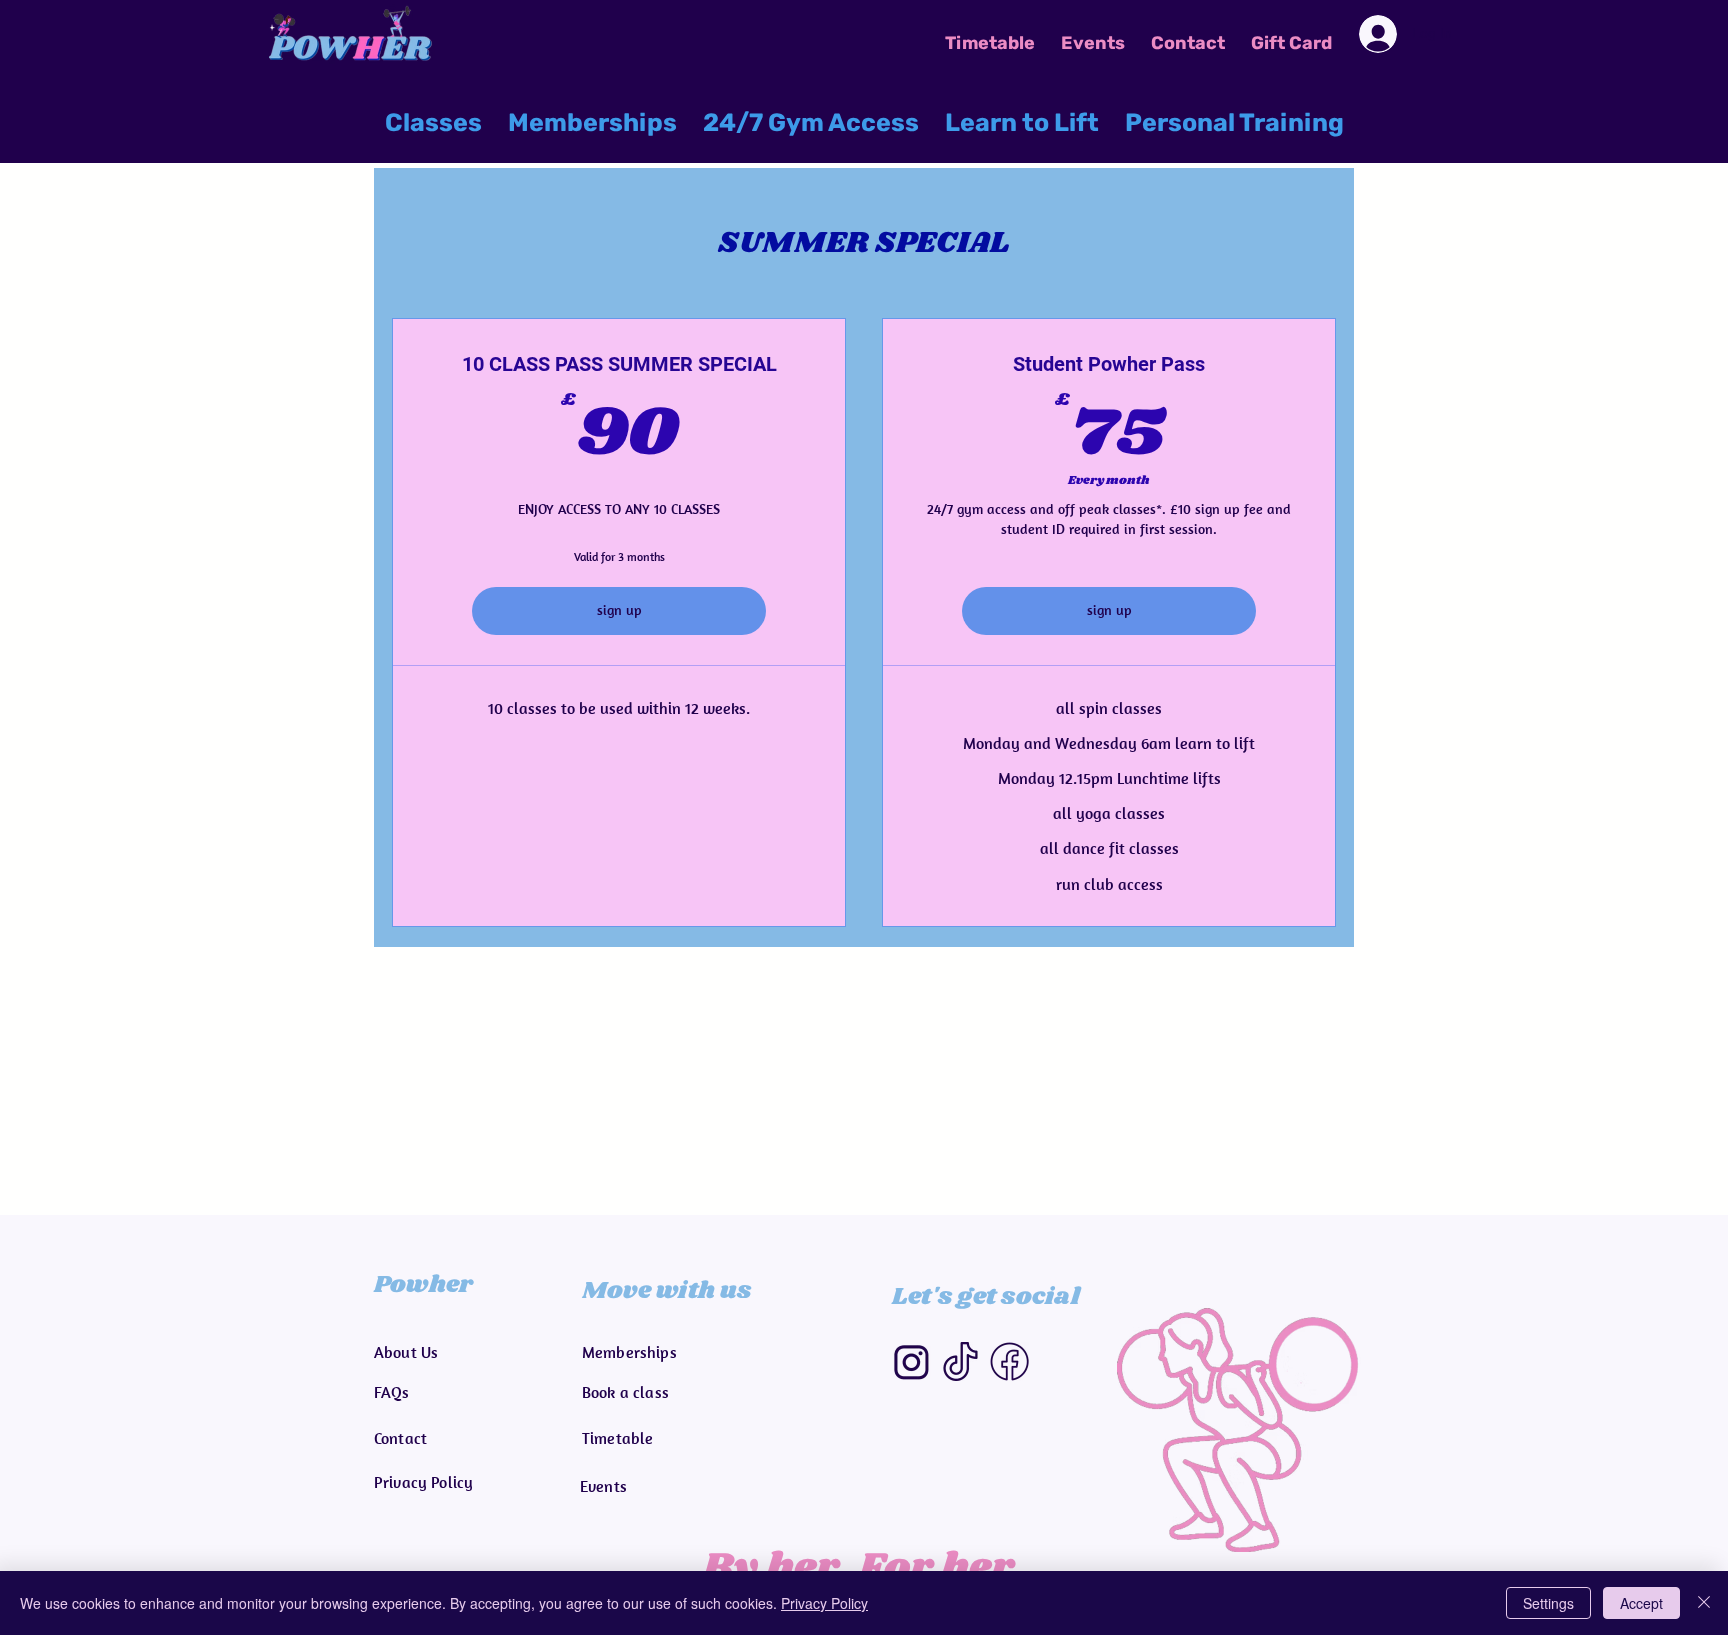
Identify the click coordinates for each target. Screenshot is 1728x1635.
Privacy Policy (824, 1603)
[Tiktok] (960, 1361)
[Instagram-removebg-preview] (911, 1361)
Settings (1548, 1603)
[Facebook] (1009, 1361)
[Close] (1704, 1603)
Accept (1641, 1603)
